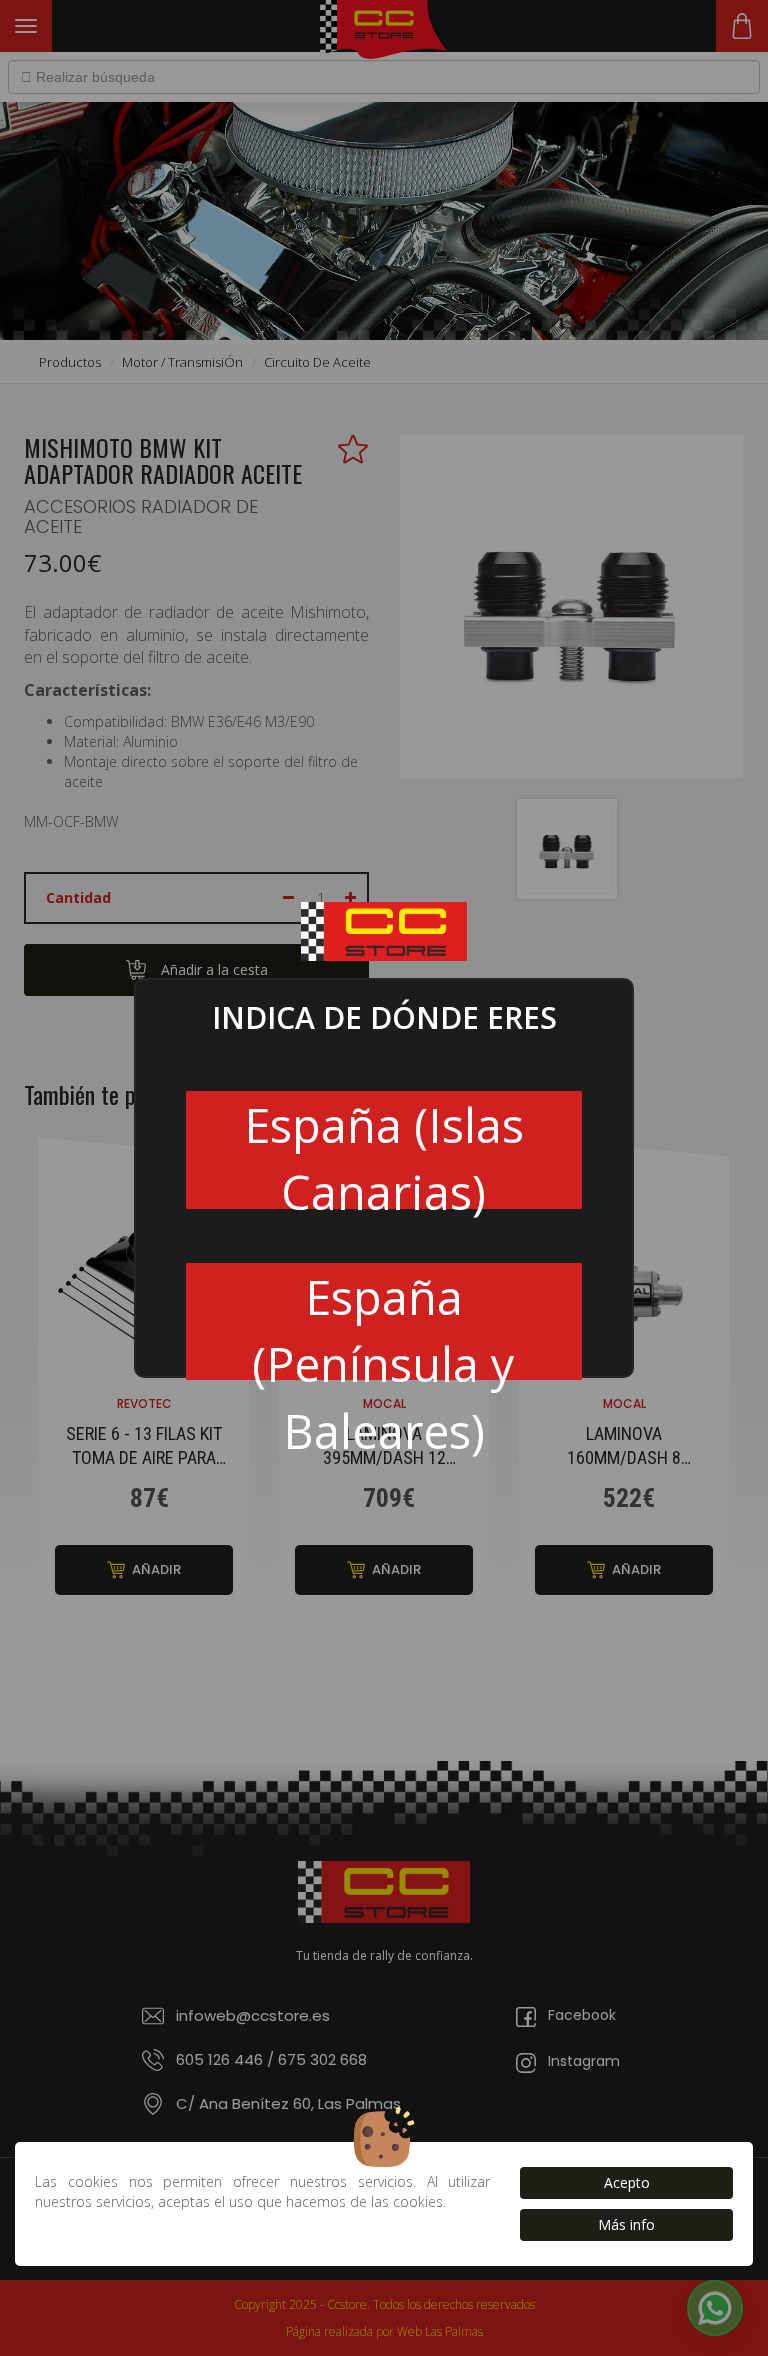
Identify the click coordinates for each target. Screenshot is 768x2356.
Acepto (627, 2182)
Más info (626, 2224)
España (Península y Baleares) (383, 1323)
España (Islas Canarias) (384, 1151)
